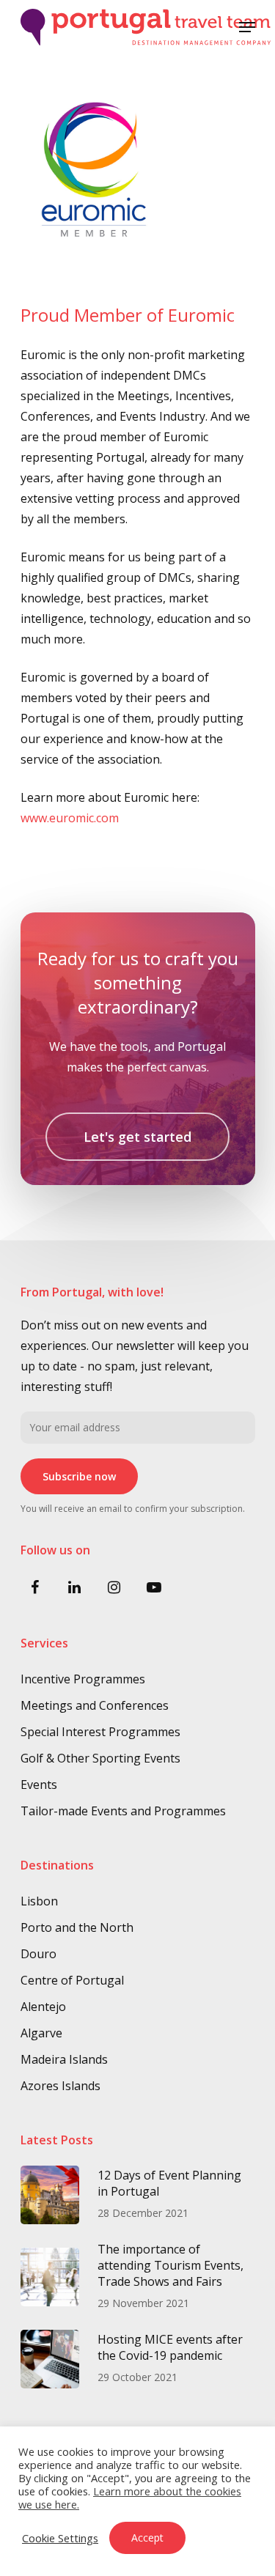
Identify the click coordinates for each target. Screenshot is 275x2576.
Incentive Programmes (83, 1679)
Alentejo (43, 2007)
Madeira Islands (64, 2059)
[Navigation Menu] (247, 27)
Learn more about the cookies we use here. (130, 2498)
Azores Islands (60, 2086)
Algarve (41, 2033)
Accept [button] (147, 2538)
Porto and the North (77, 1927)
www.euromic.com (70, 818)
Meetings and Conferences (95, 1705)
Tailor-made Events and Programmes (123, 1811)
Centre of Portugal (72, 1980)
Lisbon (39, 1901)
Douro (38, 1954)
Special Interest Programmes (100, 1732)
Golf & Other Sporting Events (100, 1758)
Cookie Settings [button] (60, 2538)
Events (39, 1785)
